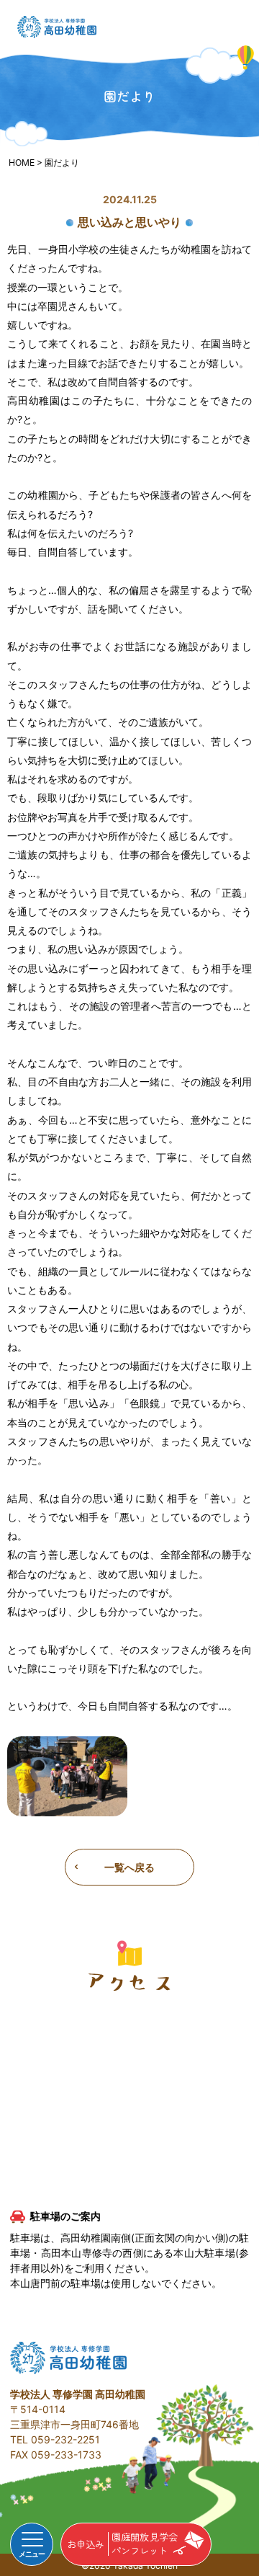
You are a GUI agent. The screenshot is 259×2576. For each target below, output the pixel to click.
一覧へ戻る (129, 1867)
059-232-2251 (65, 2439)
